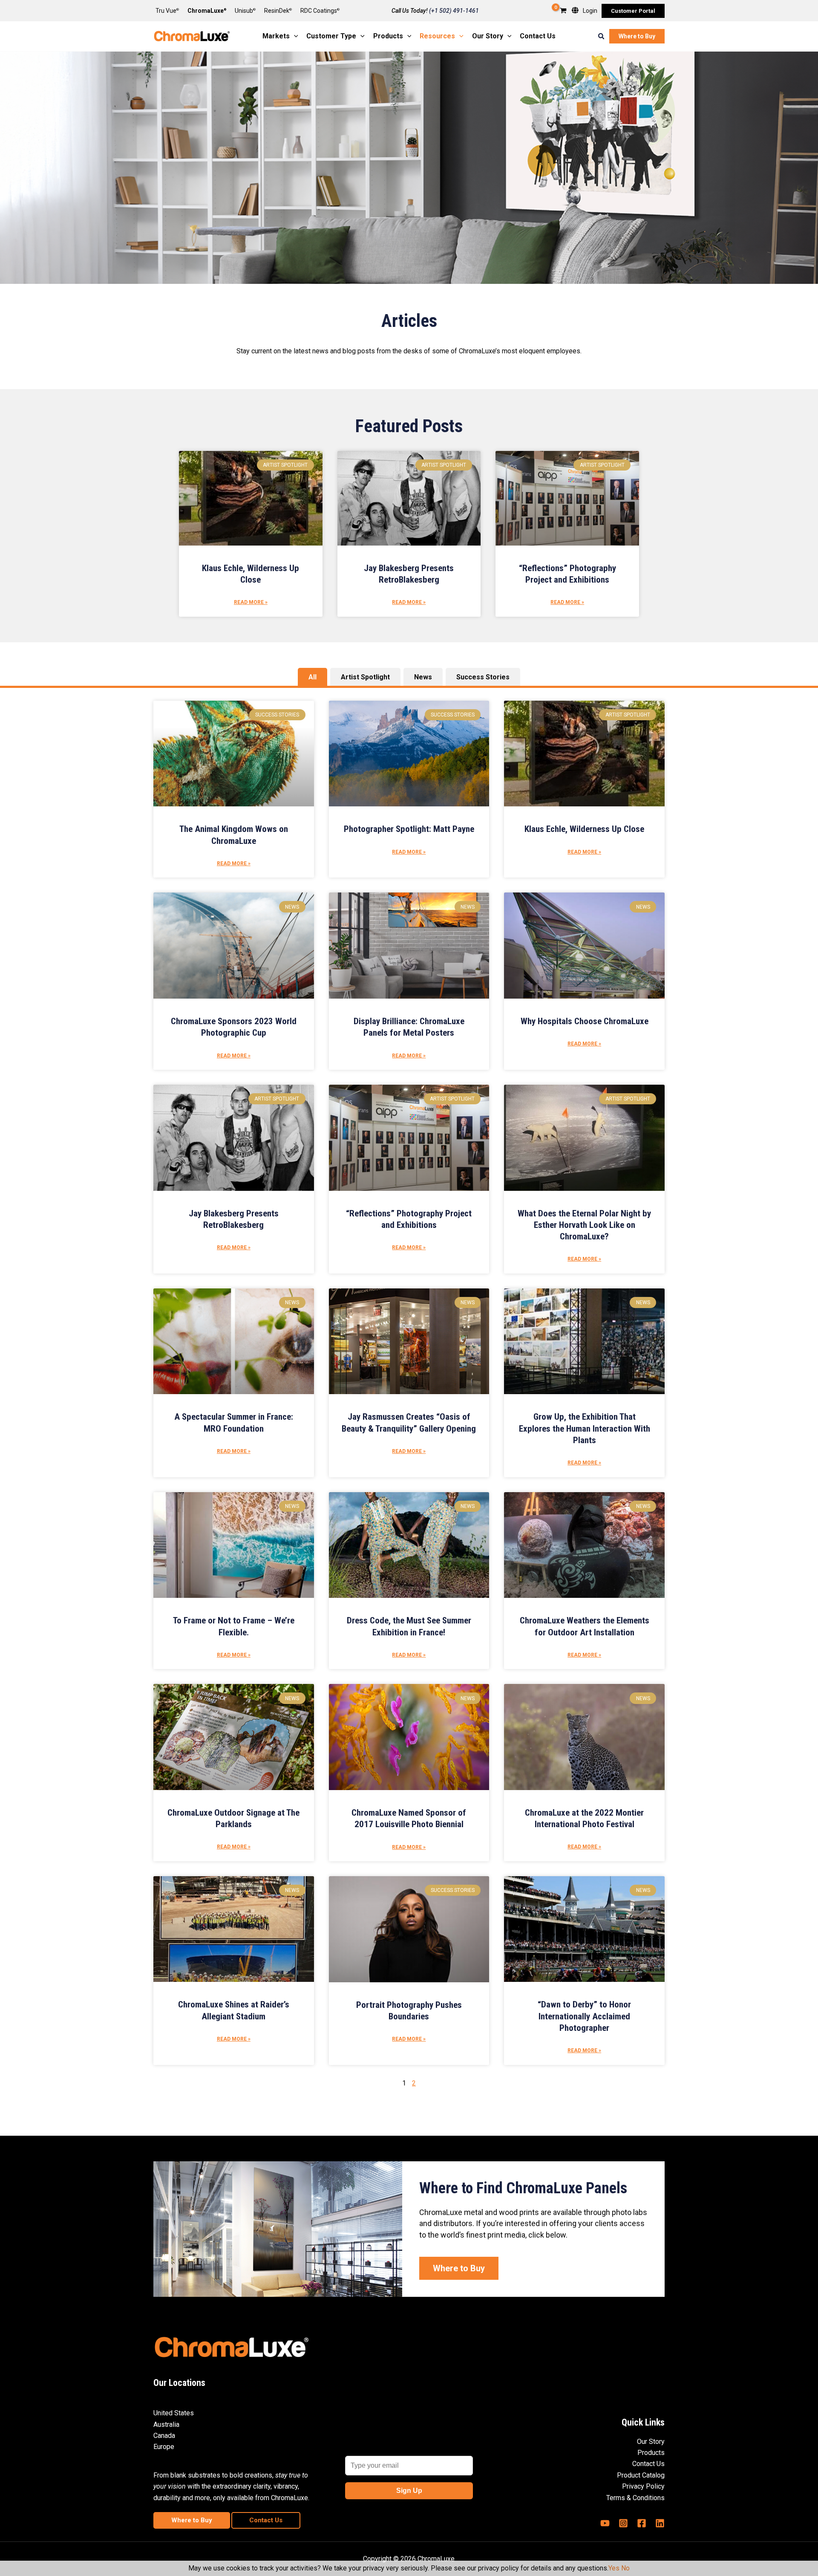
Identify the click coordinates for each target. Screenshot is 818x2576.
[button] (633, 11)
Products (651, 2453)
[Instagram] (623, 2523)
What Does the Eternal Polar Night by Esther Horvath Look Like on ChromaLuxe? (584, 1225)
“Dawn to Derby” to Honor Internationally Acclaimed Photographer (584, 2016)
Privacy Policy (643, 2486)
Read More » (251, 602)
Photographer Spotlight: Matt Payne (409, 829)
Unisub (245, 11)
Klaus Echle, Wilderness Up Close (584, 829)
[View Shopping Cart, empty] (563, 11)
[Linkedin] (660, 2523)
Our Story (651, 2442)
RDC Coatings (320, 11)
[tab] (313, 677)
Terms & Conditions (635, 2498)
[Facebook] (642, 2523)
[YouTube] (605, 2523)
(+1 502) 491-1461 (454, 11)
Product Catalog (641, 2475)
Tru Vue (167, 11)
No (625, 2568)
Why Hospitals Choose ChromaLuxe (585, 1021)
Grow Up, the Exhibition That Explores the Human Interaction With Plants (585, 1428)
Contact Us (648, 2464)
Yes (614, 2568)
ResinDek (278, 11)
